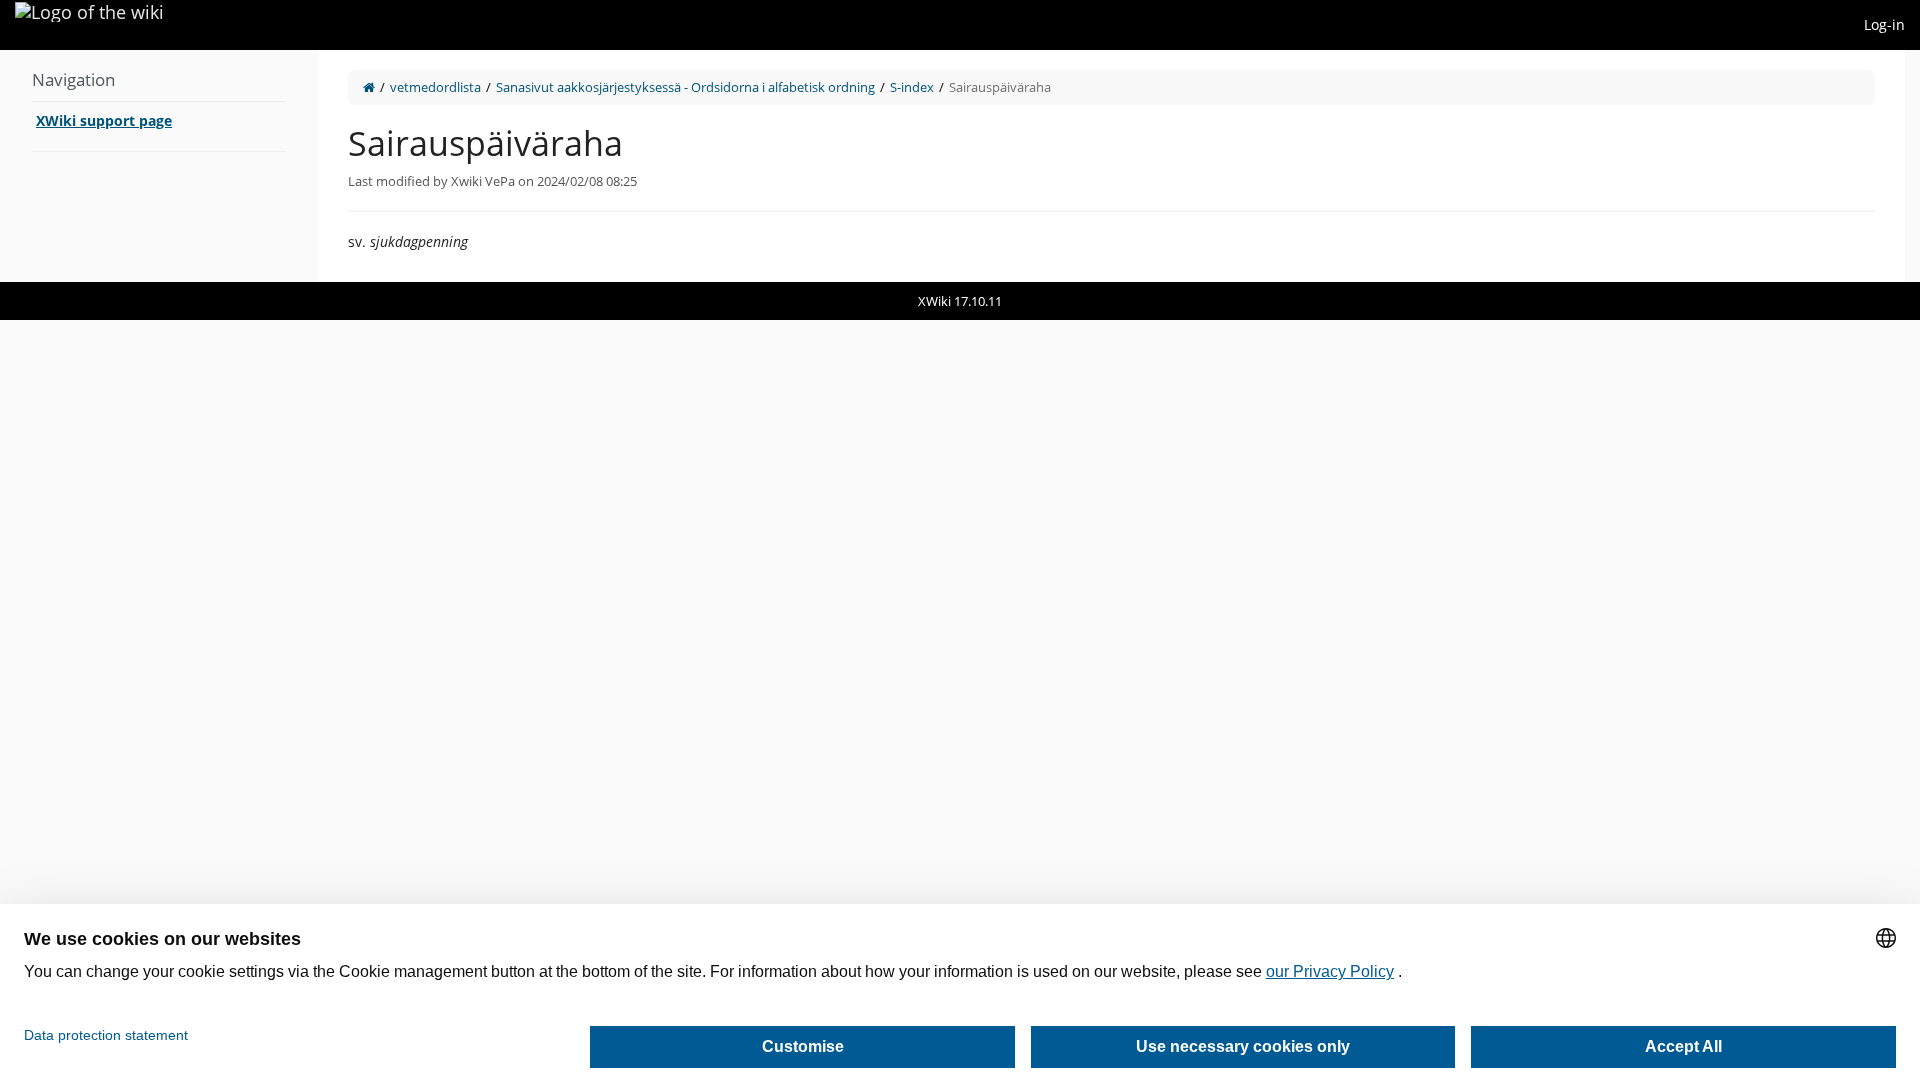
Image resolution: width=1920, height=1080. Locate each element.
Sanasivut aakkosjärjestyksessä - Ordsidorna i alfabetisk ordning (685, 87)
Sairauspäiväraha (1000, 87)
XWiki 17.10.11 (960, 301)
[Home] (369, 87)
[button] (303, 166)
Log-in (1884, 24)
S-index (912, 87)
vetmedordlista (435, 87)
